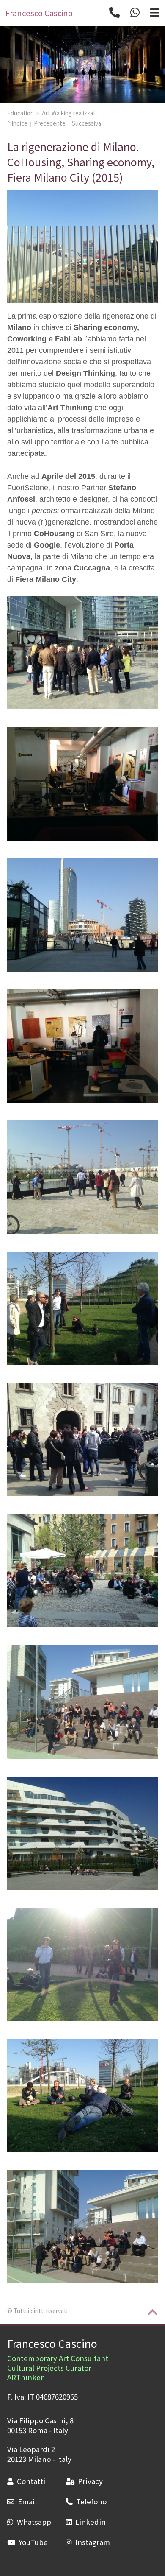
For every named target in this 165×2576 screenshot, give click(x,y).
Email (27, 2501)
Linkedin (91, 2522)
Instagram (93, 2542)
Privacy (90, 2481)
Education (21, 113)
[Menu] (155, 13)
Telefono (91, 2501)
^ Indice (17, 123)
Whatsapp (34, 2522)
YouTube (33, 2542)
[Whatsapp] (135, 13)
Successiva (87, 123)
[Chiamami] (114, 13)
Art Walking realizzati (69, 113)
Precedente (50, 123)
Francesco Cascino (52, 2343)
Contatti (31, 2481)
